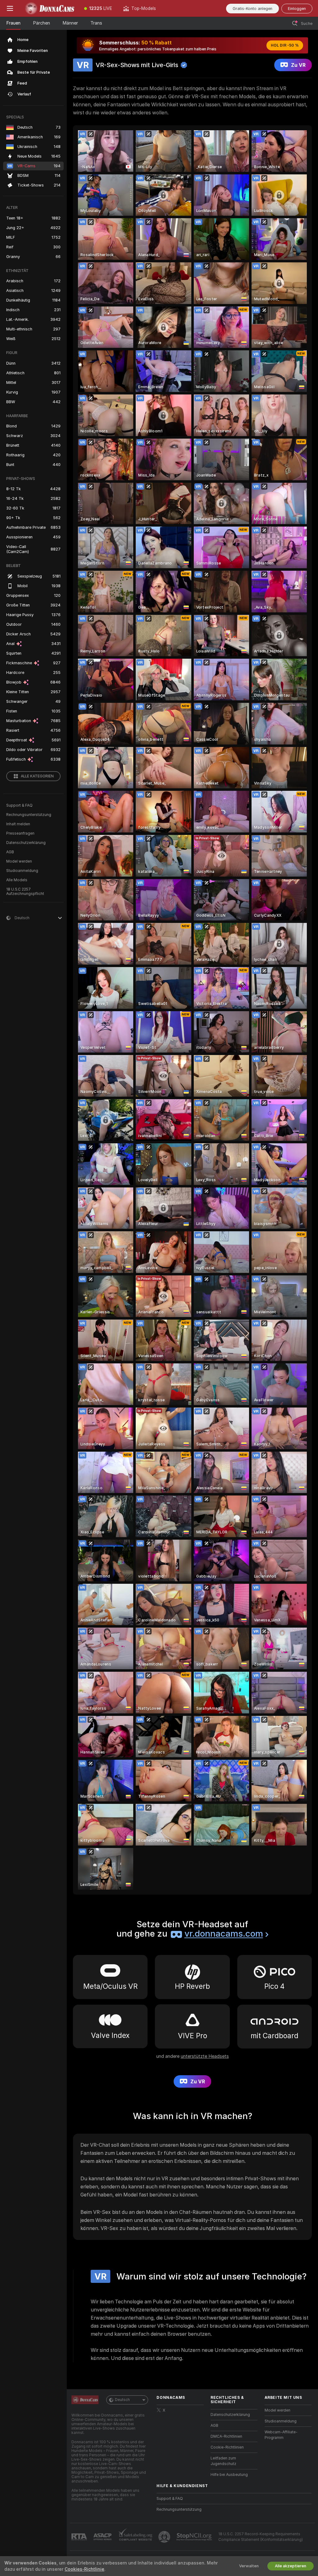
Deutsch (122, 2400)
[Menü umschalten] (10, 8)
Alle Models (17, 880)
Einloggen (297, 9)
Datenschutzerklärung (26, 843)
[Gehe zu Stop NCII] (195, 2537)
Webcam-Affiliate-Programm (281, 2435)
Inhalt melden (18, 824)
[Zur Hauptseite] (49, 8)
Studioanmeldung (22, 871)
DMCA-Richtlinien (226, 2436)
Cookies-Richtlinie (84, 2569)
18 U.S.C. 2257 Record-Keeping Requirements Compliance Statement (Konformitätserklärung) (261, 2537)
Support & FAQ (19, 805)
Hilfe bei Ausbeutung (229, 2475)
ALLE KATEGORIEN (37, 776)
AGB (10, 852)
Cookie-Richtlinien (227, 2447)
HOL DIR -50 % (285, 45)
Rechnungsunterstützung (29, 815)
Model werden (19, 861)
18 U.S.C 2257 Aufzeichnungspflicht (25, 892)
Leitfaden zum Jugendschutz (223, 2461)
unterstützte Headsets (205, 2056)
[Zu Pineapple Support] (165, 2537)
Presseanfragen (20, 833)
